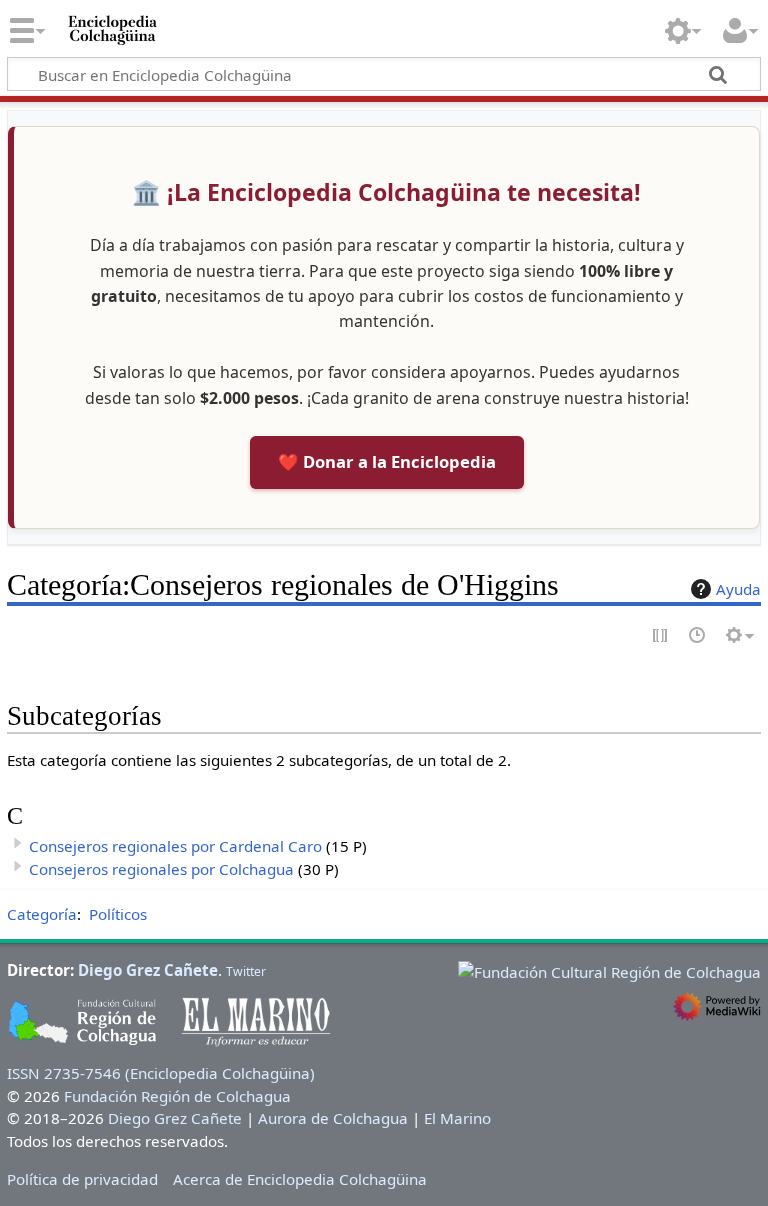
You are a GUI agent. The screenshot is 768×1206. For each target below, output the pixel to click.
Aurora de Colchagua (333, 1118)
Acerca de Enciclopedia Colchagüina (300, 1179)
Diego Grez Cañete (148, 970)
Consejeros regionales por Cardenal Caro (175, 846)
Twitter (246, 971)
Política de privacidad (82, 1179)
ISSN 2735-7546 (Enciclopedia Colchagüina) (161, 1073)
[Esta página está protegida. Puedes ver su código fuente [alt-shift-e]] (661, 636)
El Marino (457, 1118)
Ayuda (738, 589)
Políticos (118, 914)
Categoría (42, 914)
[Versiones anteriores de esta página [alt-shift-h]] (698, 636)
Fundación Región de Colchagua (177, 1096)
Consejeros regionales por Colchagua (161, 869)
